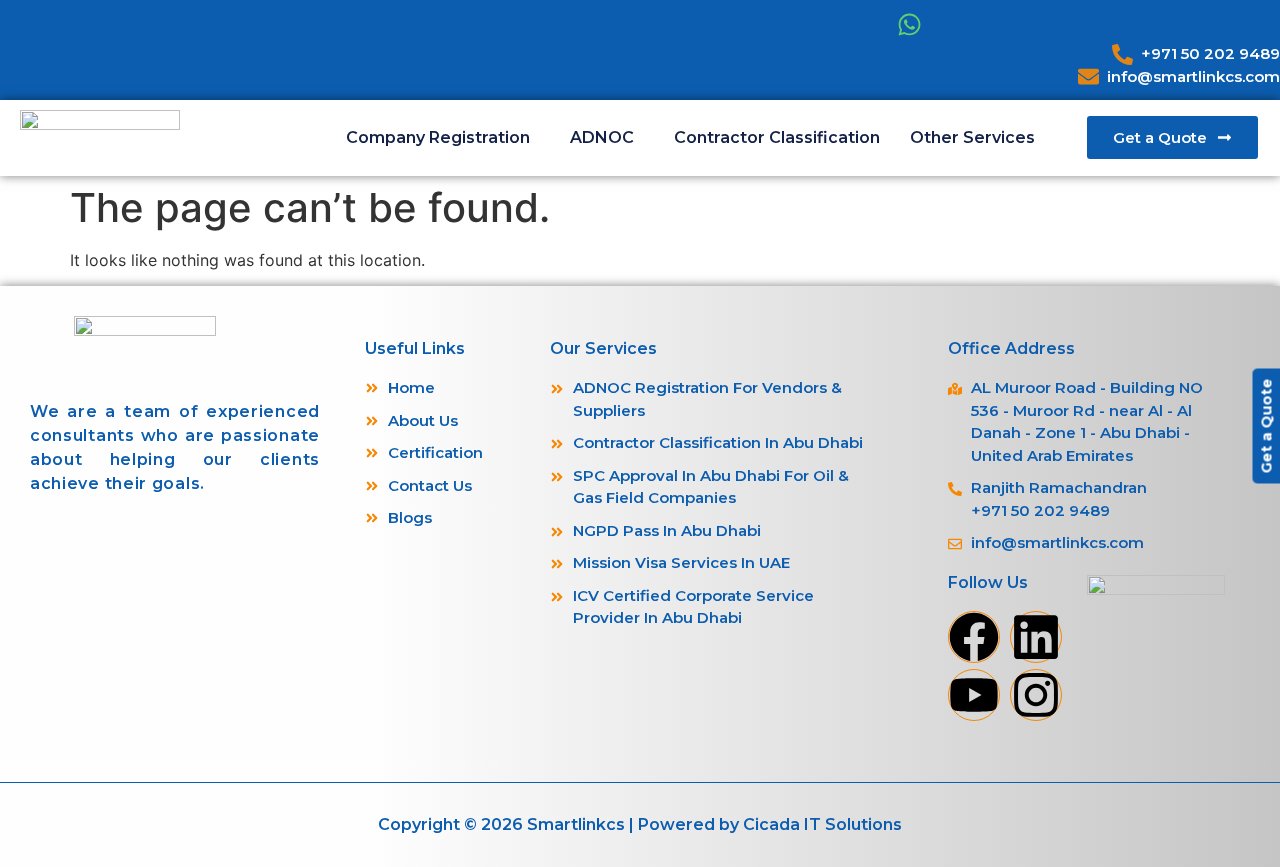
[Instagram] (1036, 695)
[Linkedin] (1036, 637)
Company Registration (438, 137)
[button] (443, 138)
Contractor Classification (777, 137)
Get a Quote (1266, 425)
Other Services (972, 137)
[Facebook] (974, 637)
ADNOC (602, 137)
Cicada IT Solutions (822, 824)
